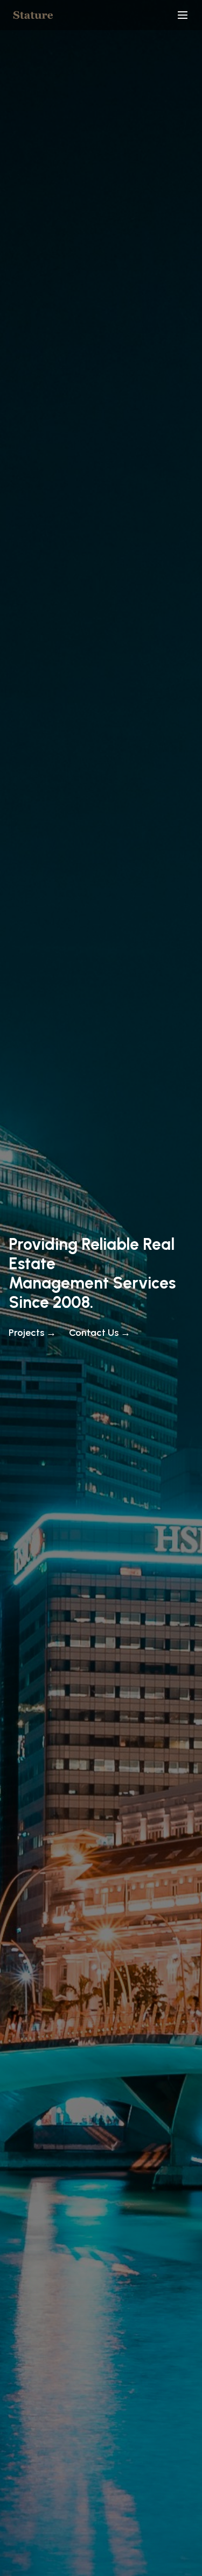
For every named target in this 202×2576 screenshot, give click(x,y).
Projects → (32, 1333)
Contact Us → (100, 1333)
